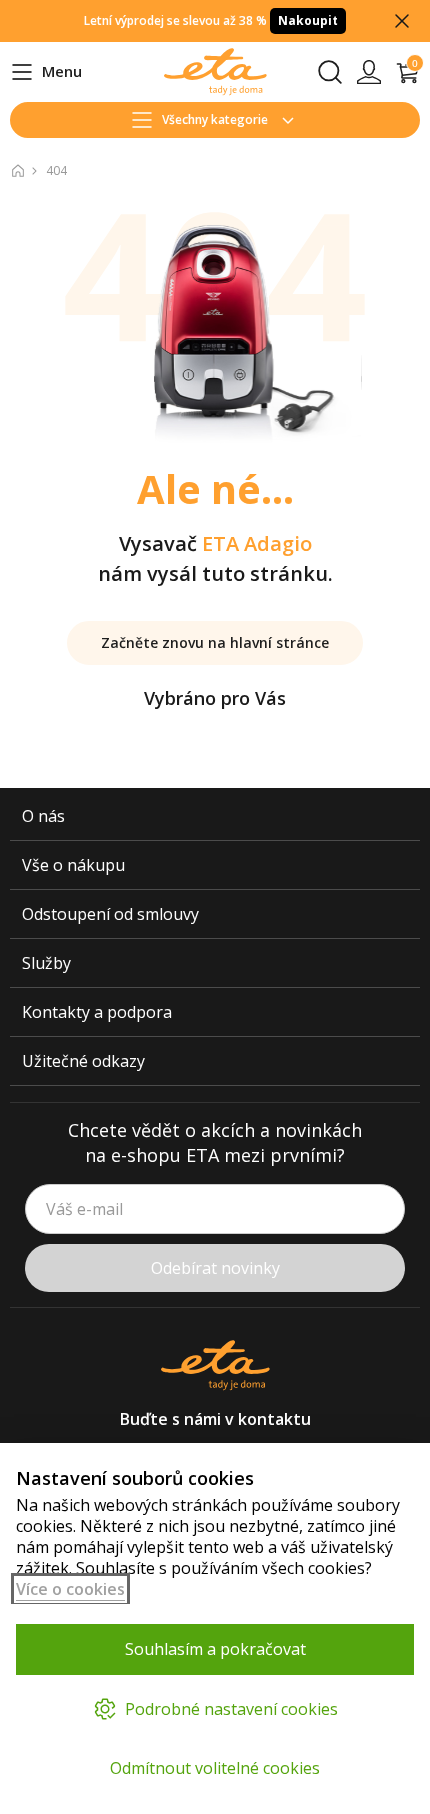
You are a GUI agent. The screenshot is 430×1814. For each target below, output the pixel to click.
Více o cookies (70, 1589)
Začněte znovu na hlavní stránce (215, 642)
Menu (46, 72)
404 (56, 170)
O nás (43, 816)
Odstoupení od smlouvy (110, 914)
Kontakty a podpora (97, 1012)
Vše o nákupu (73, 865)
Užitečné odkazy (83, 1061)
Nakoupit (308, 20)
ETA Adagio (257, 543)
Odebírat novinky (215, 1268)
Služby (46, 963)
